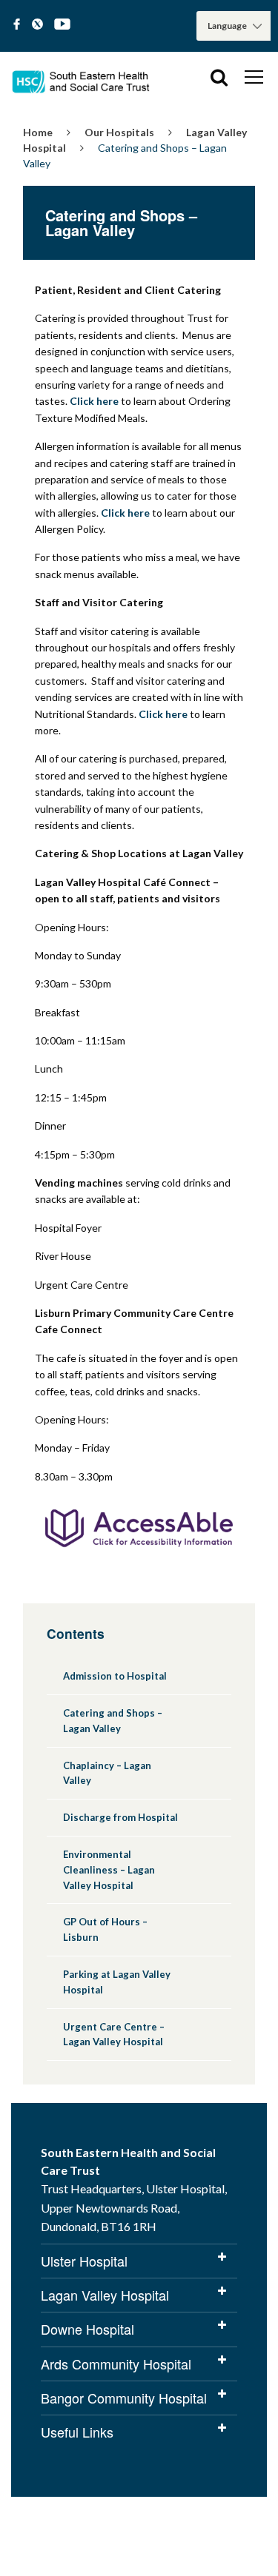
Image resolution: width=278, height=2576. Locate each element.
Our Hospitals (119, 132)
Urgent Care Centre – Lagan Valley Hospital (114, 2035)
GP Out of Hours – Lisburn (105, 1929)
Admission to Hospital (115, 1676)
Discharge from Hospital (120, 1817)
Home (38, 132)
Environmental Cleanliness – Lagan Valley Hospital (109, 1870)
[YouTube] (62, 25)
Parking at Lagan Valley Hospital (117, 1982)
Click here (94, 401)
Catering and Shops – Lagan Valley (113, 1721)
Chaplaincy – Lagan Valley (107, 1773)
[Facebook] (17, 25)
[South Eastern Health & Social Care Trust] (82, 77)
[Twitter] (37, 25)
